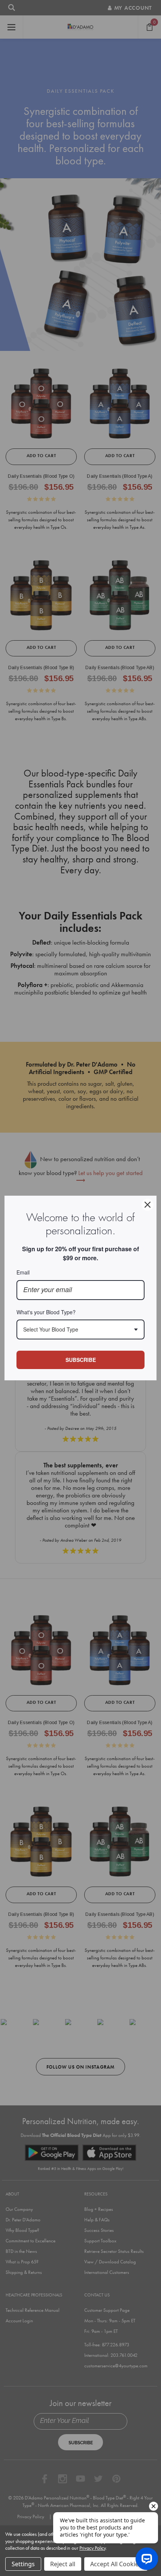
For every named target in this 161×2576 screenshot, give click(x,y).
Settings (23, 2564)
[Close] (148, 1205)
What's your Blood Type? (46, 1312)
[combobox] (80, 1329)
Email (23, 1272)
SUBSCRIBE (81, 1360)
